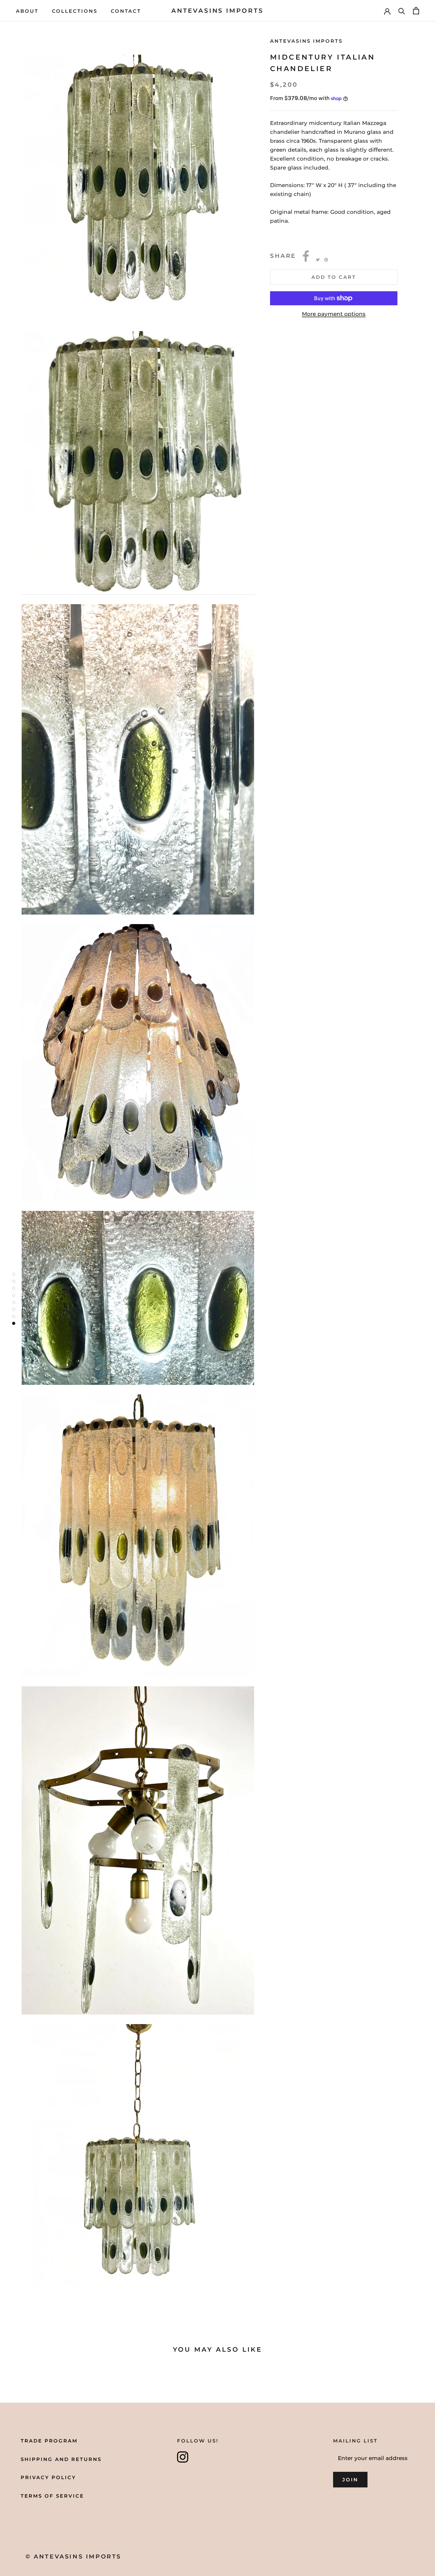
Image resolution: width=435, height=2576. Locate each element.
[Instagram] (183, 2457)
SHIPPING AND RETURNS (61, 2459)
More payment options (334, 314)
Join (350, 2480)
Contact (126, 11)
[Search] (402, 11)
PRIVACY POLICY (48, 2477)
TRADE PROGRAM (49, 2441)
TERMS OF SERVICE (52, 2496)
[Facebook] (306, 256)
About (27, 11)
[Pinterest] (326, 260)
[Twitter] (318, 260)
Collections (75, 11)
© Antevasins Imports (73, 2557)
